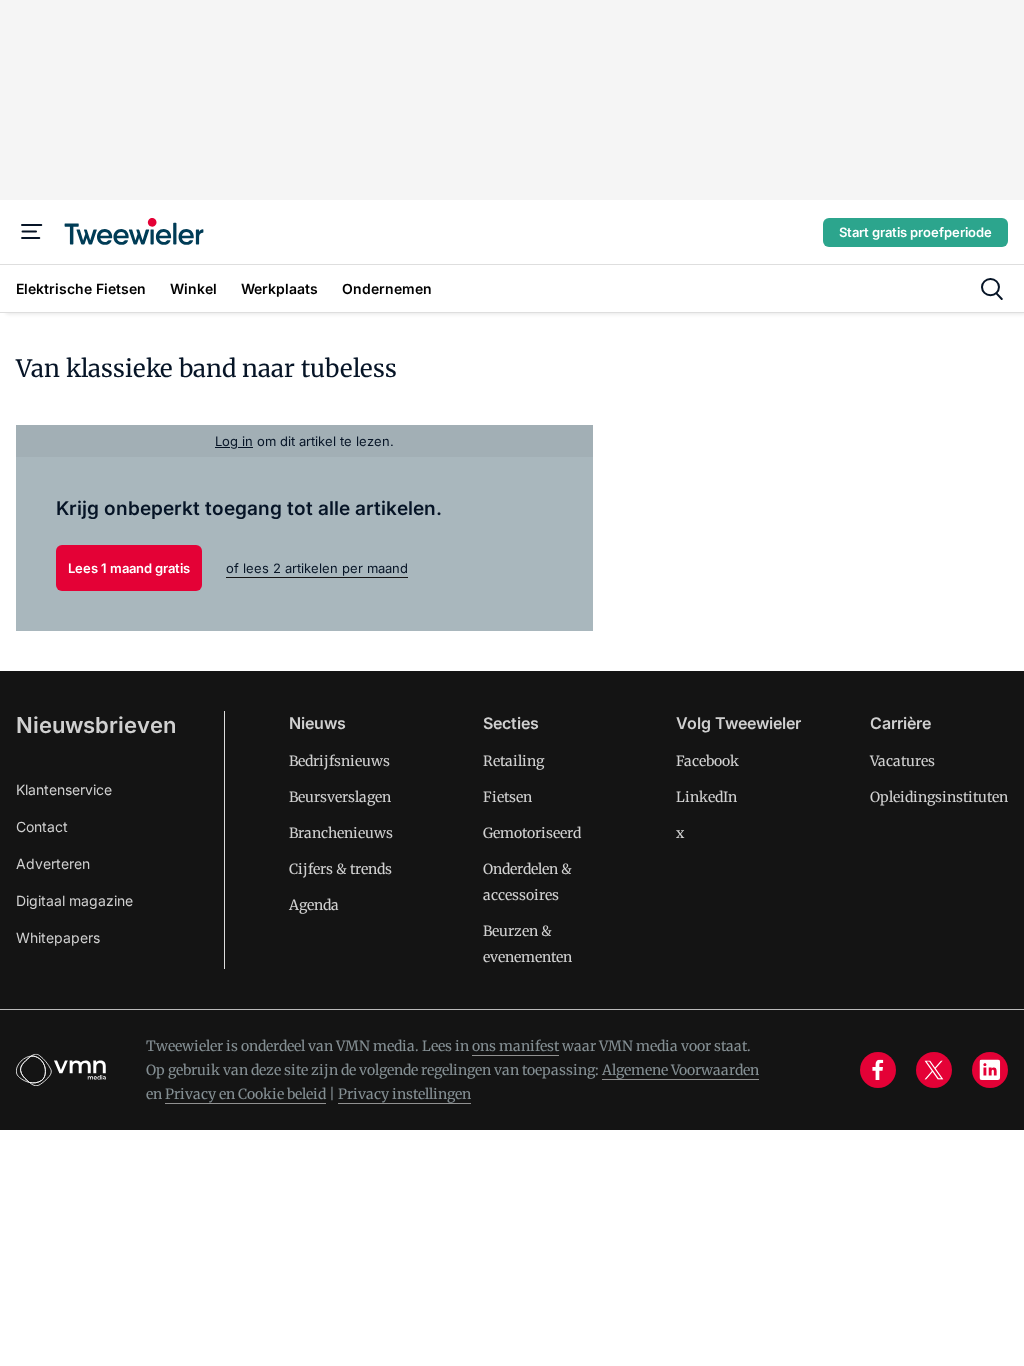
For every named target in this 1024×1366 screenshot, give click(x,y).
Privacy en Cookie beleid (245, 1094)
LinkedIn (706, 797)
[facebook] (878, 1070)
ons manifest (515, 1046)
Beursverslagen (340, 797)
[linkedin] (990, 1070)
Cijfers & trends (340, 869)
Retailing (513, 761)
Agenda (314, 905)
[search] (992, 289)
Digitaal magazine (74, 900)
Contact (42, 826)
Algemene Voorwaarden (680, 1070)
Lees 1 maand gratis (129, 568)
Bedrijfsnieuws (339, 761)
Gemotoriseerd (532, 833)
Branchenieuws (341, 833)
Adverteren (53, 863)
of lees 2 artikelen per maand (317, 568)
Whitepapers (58, 937)
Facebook (707, 761)
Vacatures (902, 761)
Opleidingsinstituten (939, 797)
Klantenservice (64, 789)
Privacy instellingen (404, 1094)
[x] (934, 1070)
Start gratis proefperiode (915, 232)
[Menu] (32, 232)
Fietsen (507, 797)
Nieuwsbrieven (96, 725)
